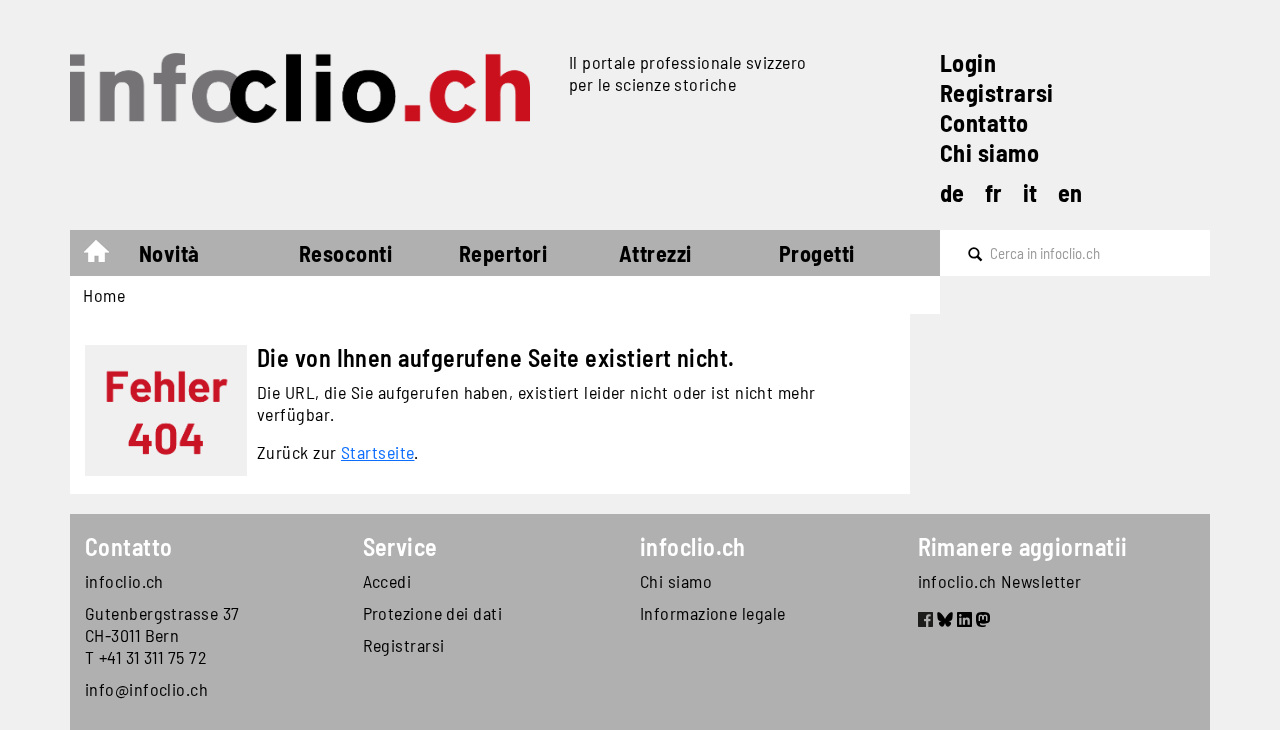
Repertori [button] (503, 253)
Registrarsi (997, 92)
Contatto (984, 122)
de (952, 192)
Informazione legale (713, 613)
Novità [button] (169, 253)
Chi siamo (989, 152)
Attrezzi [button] (655, 253)
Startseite (378, 452)
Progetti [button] (817, 253)
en (1070, 192)
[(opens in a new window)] (925, 622)
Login (968, 62)
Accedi (387, 581)
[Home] (311, 88)
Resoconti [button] (345, 253)
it (1030, 192)
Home (106, 256)
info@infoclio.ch (146, 689)
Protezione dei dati (433, 613)
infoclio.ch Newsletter (1000, 581)
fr (994, 192)
